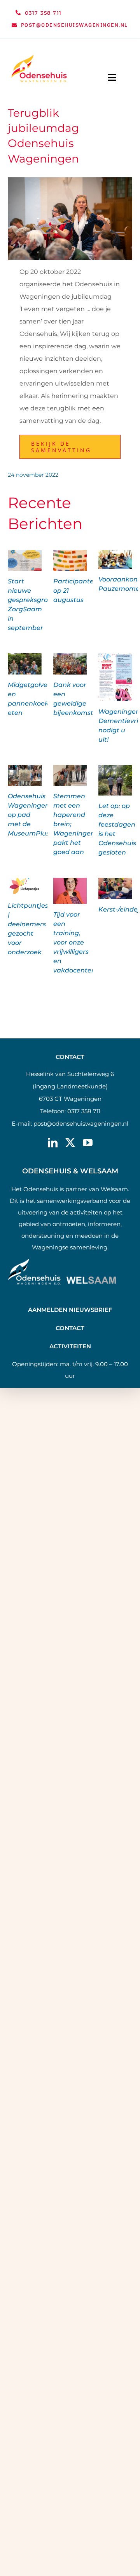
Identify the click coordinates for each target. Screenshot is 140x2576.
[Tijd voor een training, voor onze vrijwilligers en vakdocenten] (70, 891)
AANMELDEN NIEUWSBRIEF (70, 1310)
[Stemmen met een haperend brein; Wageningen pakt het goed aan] (70, 776)
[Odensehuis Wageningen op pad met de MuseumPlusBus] (25, 776)
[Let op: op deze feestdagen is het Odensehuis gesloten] (115, 780)
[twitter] (70, 1143)
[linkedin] (53, 1143)
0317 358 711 (84, 1111)
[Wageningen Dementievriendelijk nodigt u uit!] (115, 677)
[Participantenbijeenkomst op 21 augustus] (70, 561)
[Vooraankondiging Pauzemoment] (115, 560)
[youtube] (88, 1143)
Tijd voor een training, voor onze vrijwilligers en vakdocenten (74, 942)
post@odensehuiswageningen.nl (81, 1124)
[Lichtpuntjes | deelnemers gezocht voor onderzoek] (25, 887)
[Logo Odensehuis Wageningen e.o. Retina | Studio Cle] (39, 58)
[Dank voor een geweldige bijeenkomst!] (70, 664)
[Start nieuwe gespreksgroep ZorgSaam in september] (25, 561)
